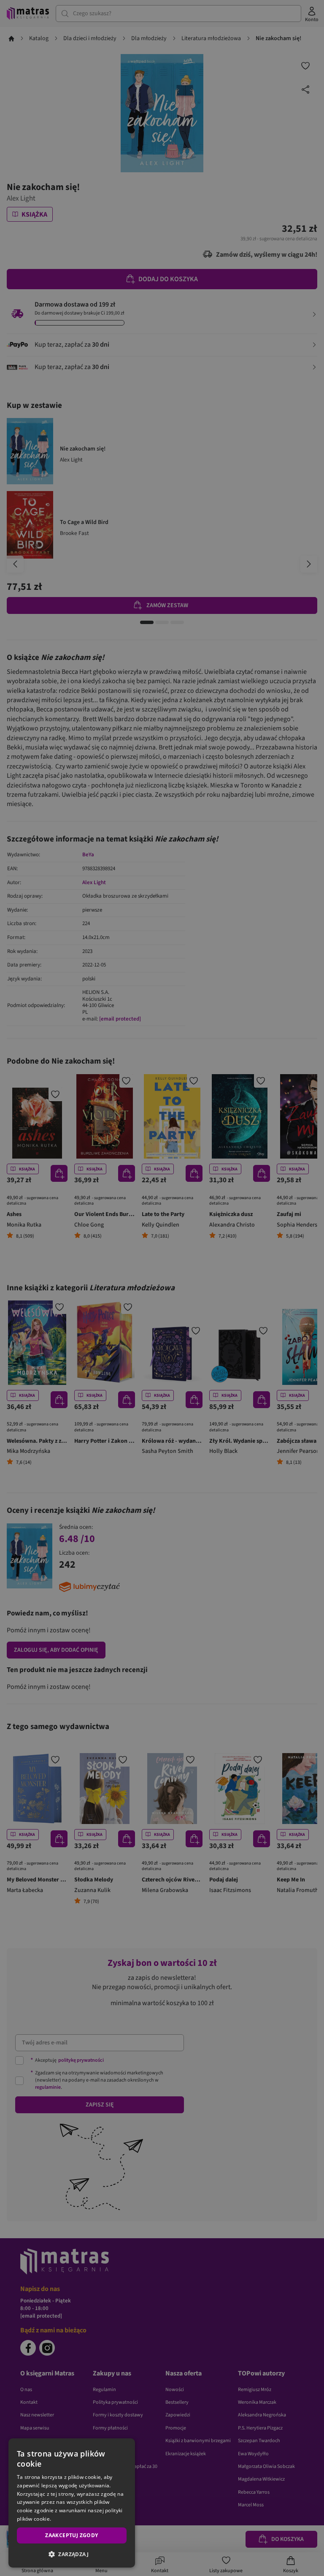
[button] (72, 2554)
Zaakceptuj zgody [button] (72, 2535)
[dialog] (72, 2503)
